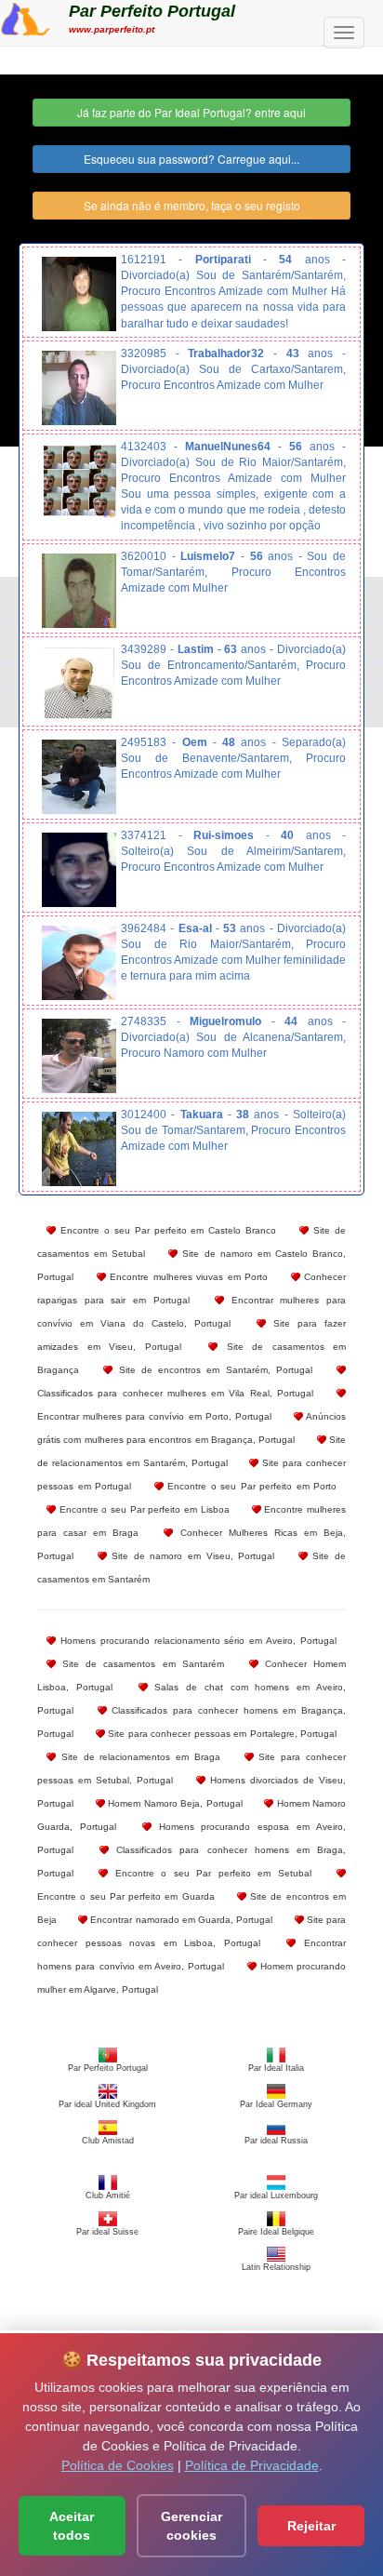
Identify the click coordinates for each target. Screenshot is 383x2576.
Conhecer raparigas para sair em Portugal (191, 1288)
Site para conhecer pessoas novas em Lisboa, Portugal (191, 1931)
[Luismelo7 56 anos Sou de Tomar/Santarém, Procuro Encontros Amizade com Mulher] (79, 591)
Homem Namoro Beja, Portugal (174, 1803)
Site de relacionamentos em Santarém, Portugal (191, 1451)
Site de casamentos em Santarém (140, 1664)
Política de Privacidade (252, 2465)
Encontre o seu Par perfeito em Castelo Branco (166, 1230)
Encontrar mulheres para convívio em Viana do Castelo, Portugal (191, 1312)
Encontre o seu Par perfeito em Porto (251, 1486)
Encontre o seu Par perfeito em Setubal (209, 1873)
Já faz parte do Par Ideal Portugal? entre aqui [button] (191, 112)
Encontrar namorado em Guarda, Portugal (180, 1920)
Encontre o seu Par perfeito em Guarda (126, 1896)
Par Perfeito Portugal (152, 11)
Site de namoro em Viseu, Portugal (191, 1556)
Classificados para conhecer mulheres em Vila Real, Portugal (175, 1393)
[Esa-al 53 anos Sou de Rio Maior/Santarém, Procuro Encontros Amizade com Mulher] (79, 963)
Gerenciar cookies (191, 2526)
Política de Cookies (118, 2465)
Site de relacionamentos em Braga (138, 1757)
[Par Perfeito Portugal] (26, 17)
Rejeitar (311, 2526)
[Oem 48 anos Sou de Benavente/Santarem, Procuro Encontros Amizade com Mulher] (79, 777)
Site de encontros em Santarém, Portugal (212, 1370)
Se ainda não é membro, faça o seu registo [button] (192, 205)
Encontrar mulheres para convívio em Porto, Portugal (154, 1416)
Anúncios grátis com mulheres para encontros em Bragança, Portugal (191, 1428)
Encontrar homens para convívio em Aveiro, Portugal (191, 1955)
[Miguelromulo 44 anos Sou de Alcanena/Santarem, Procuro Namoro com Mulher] (79, 1056)
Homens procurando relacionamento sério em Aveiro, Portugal (196, 1641)
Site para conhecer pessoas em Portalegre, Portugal (221, 1734)
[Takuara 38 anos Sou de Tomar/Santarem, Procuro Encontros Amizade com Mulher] (79, 1149)
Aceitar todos (72, 2526)
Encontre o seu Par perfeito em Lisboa (143, 1509)
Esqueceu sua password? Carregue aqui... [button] (191, 159)
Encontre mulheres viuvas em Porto (187, 1277)
